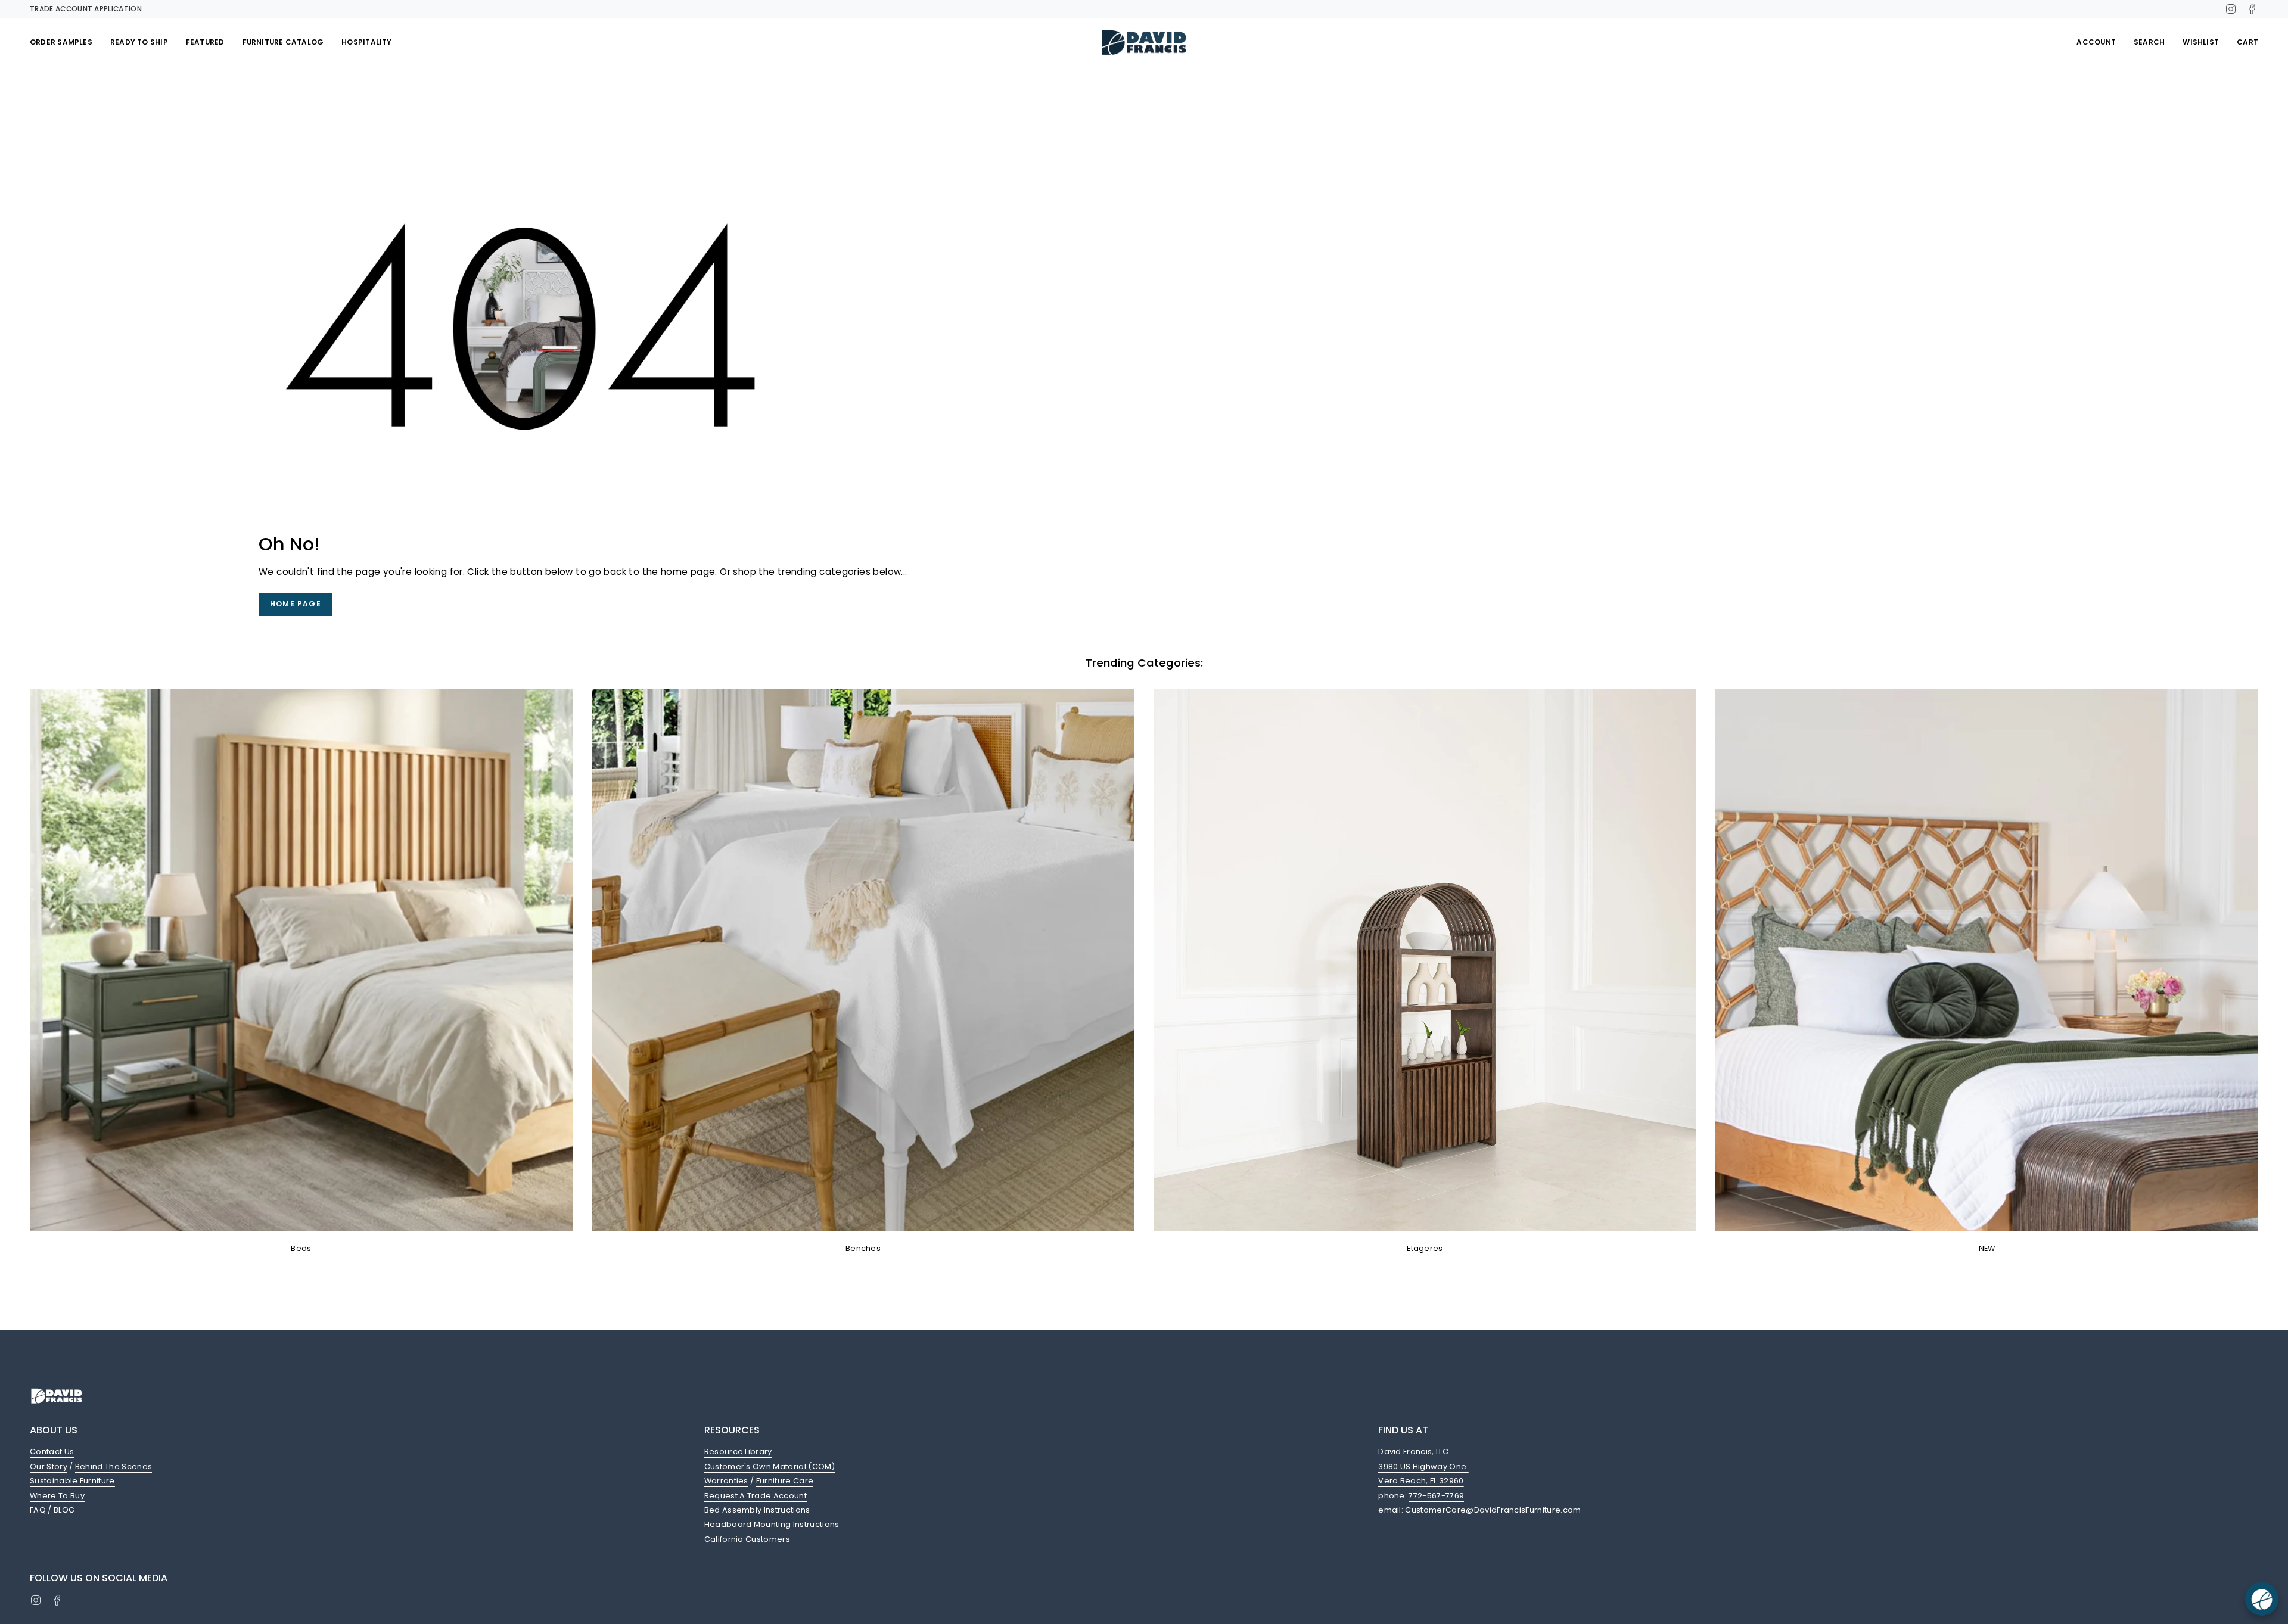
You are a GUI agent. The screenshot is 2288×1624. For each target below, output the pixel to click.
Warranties (726, 1481)
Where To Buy (57, 1496)
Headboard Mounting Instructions (772, 1524)
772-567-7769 (1436, 1496)
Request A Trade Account (756, 1496)
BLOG (64, 1510)
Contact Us (52, 1452)
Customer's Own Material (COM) (770, 1466)
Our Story (49, 1466)
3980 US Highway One (1423, 1466)
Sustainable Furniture (72, 1481)
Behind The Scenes (114, 1466)
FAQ (38, 1510)
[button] (61, 42)
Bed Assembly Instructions (757, 1510)
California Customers (747, 1539)
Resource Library (738, 1452)
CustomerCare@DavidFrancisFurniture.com (1493, 1510)
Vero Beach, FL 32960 (1421, 1481)
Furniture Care (785, 1481)
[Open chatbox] (2262, 1599)
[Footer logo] (57, 1396)
